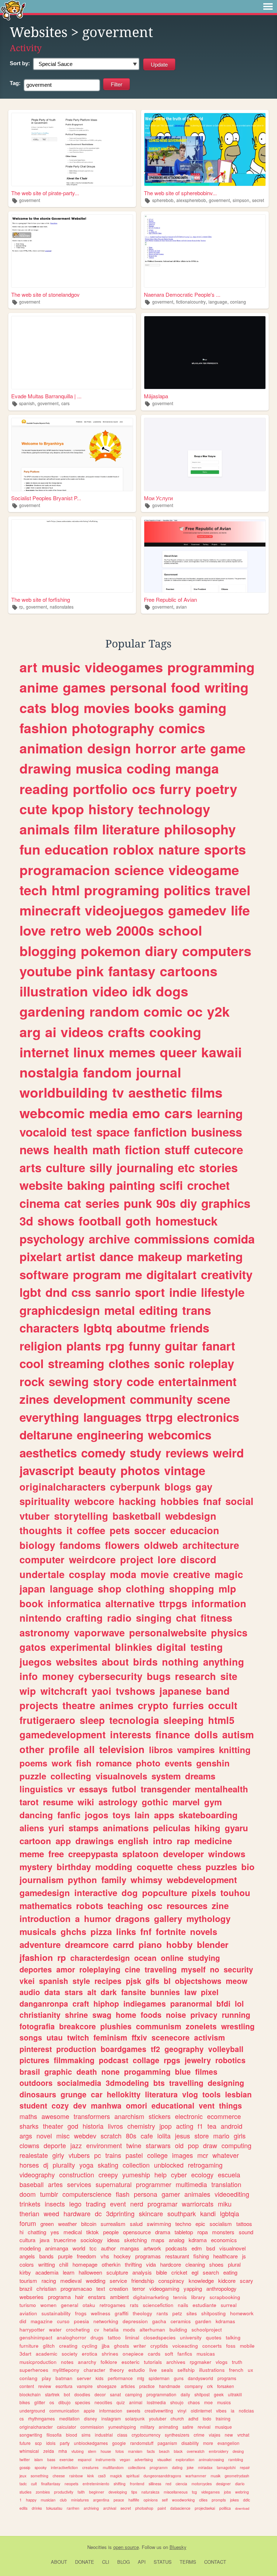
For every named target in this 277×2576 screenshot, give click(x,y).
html (66, 890)
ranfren (73, 2508)
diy (188, 1203)
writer (140, 2346)
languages (112, 1417)
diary (161, 951)
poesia (82, 2321)
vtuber (35, 1516)
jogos (96, 1815)
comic (163, 1011)
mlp (227, 1589)
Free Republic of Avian (170, 599)
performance (120, 2378)
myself (193, 1969)
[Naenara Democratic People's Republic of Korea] (205, 251)
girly (58, 2155)
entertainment (197, 1381)
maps (158, 2240)
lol (239, 2003)
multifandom (113, 2467)
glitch (49, 2346)
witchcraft (64, 1691)
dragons (133, 1918)
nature (179, 849)
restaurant (177, 2256)
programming (211, 667)
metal (120, 1310)
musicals (38, 1931)
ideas (113, 2240)
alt (92, 1992)
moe (208, 2402)
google (119, 2443)
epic (200, 2224)
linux (89, 1052)
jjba (106, 2346)
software (44, 1274)
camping (134, 2394)
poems (33, 1763)
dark (109, 1992)
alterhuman (152, 2329)
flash (123, 2194)
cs (22, 2418)
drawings (94, 1841)
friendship (143, 2281)
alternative (130, 1603)
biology (37, 1545)
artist (81, 1256)
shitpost (202, 2394)
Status (163, 2562)
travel (233, 890)
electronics (208, 1417)
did (23, 2321)
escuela (229, 2174)
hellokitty (124, 2094)
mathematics (46, 1905)
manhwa (106, 2105)
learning (220, 1113)
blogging (48, 951)
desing (238, 2451)
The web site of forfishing (41, 599)
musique (223, 2427)
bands (47, 2256)
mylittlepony (66, 2370)
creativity (227, 1274)
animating (168, 2427)
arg (30, 1032)
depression (135, 2321)
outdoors (36, 2083)
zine (220, 1905)
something (39, 2476)
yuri (56, 1828)
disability (190, 2443)
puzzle (33, 1776)
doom (28, 2194)
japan (32, 1589)
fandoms (80, 1545)
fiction (142, 1149)
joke (190, 2467)
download (242, 2508)
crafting (84, 1618)
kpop (68, 809)
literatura (161, 2094)
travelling (186, 2083)
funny (145, 1346)
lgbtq (98, 1328)
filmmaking (74, 2060)
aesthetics (48, 1453)
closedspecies (160, 2337)
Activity (26, 48)
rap (183, 1841)
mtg (141, 2378)
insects (55, 2204)
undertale (42, 1574)
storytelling (81, 1516)
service (118, 2281)
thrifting (133, 2264)
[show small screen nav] (268, 6)
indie (183, 1292)
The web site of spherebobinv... (180, 193)
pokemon (111, 951)
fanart (219, 1346)
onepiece (133, 2354)
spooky (41, 2467)
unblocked (169, 2165)
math (106, 1149)
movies (107, 708)
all (89, 1749)
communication (64, 2411)
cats (33, 708)
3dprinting (120, 2213)
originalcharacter (36, 2427)
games (84, 687)
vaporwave (99, 1632)
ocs (144, 789)
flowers (122, 1545)
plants (84, 1346)
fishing (201, 2256)
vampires (196, 1750)
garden (203, 2321)
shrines (110, 2354)
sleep (92, 1720)
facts (151, 2451)
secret (258, 200)
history (111, 809)
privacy (204, 2015)
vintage (185, 1470)
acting (185, 2126)
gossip (25, 2467)
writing (227, 687)
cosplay (87, 1574)
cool (32, 1363)
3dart (25, 2354)
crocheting (78, 2329)
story (108, 1381)
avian (181, 607)
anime (39, 687)
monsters (223, 2232)
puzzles (221, 1867)
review (45, 2386)
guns (179, 2378)
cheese (59, 2476)
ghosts (122, 2346)
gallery (168, 1918)
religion (41, 1346)
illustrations (212, 2370)
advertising (144, 2459)
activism (210, 2037)
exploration (185, 2459)
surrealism (113, 2224)
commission (92, 2427)
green (47, 2224)
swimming (159, 2224)
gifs (153, 1981)
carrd (124, 1944)
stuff (177, 1149)
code (140, 1381)
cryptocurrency (146, 2435)
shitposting (214, 2313)
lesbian (238, 2094)
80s (131, 2136)
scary (247, 2281)
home (126, 2015)
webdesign (191, 1516)
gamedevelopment (63, 1734)
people (111, 2232)
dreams (200, 1776)
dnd (56, 1292)
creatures (90, 2467)
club (63, 2500)
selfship (186, 2370)
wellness (101, 2313)
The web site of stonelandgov (45, 294)
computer (42, 1559)
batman (64, 2378)
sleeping (184, 1720)
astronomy (45, 1632)
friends (190, 1328)
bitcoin (89, 2224)
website (41, 1185)
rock (32, 1381)
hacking (137, 1501)
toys (121, 1815)
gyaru (236, 1828)
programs (227, 2378)
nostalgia (49, 1072)
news (34, 1149)
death (87, 2071)
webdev (85, 2136)
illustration (54, 991)
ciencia (181, 2484)
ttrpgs (173, 1603)
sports (225, 849)
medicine (213, 1841)
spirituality (45, 1501)
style (81, 1981)
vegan (125, 2459)
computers (217, 951)
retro (66, 930)
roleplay (212, 1363)
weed (51, 2213)
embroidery (219, 2451)
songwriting (31, 2435)
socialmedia (79, 2083)
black (178, 2451)
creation (119, 2288)
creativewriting (159, 2411)
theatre (79, 1705)
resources (187, 1905)
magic (229, 1574)
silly (101, 1167)
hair (79, 2297)
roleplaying (100, 1969)
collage (146, 2060)
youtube (46, 971)
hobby (179, 1944)
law (190, 1992)
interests (131, 1734)
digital (171, 1647)
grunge (74, 2094)
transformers (92, 2116)
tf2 (155, 2049)
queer (178, 1052)
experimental (80, 1647)
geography (184, 2049)
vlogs (222, 2362)
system (166, 1776)
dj (46, 2165)
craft (81, 2003)
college (157, 2155)
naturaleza (150, 2492)
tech (33, 890)
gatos (33, 1647)
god (73, 2126)
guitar (181, 1346)
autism (238, 1734)
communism (159, 2026)
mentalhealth (221, 1789)
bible (162, 2272)
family (114, 1880)
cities (203, 2500)
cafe (147, 2136)
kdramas (225, 2321)
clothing (145, 1589)
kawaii (221, 1052)
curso (63, 2321)
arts (30, 1167)
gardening (52, 1011)
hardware (77, 2213)
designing (226, 2083)
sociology (92, 2240)
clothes (129, 1363)
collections (137, 2467)
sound (246, 2232)
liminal (132, 2337)
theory (117, 2370)
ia (233, 2411)
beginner (97, 2492)
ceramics (181, 2321)
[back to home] (13, 10)
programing (122, 890)
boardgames (124, 2049)
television (122, 1749)
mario (221, 2136)
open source (126, 2547)
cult (34, 2484)
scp (38, 2443)
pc (98, 2155)
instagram (111, 2418)
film (86, 829)
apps (164, 1815)
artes (55, 2184)
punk (138, 1203)
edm (197, 2248)
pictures (34, 2060)
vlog (190, 2094)
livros (115, 2126)
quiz (121, 2402)
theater (53, 2126)
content (27, 2386)
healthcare (225, 2256)
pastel (134, 2155)
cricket (179, 2272)
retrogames (113, 2305)
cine (133, 1969)
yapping (193, 2288)
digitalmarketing (151, 2297)
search (211, 2272)
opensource (137, 2232)
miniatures (80, 2500)
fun (30, 849)
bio (248, 1867)
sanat (115, 2394)
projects (39, 1705)
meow (237, 1981)
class (122, 2435)
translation (226, 2184)
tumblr (49, 2194)
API (142, 2562)
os (52, 2402)
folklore (109, 2362)
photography (113, 728)
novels (204, 1931)
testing (207, 1647)
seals (167, 2370)
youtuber (158, 2418)
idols (51, 2443)
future (25, 2443)
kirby (25, 2272)
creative (192, 1574)
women (49, 2305)
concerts (212, 2346)
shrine (76, 2015)
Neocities (97, 2547)
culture (65, 1167)
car (97, 2094)
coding (149, 768)
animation (51, 748)
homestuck (186, 1221)
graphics (226, 1203)
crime (199, 2435)
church (177, 2418)
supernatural (114, 2184)
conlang (238, 302)
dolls (206, 1734)
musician (48, 2500)
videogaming (164, 2288)
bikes (25, 2402)
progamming (147, 2071)
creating (68, 2346)
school (180, 930)
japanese (181, 1691)
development (89, 1399)
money (58, 1676)
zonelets (201, 2026)
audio (30, 1992)
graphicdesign (60, 1310)
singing (154, 1618)
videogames (124, 667)
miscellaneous (176, 2492)
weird (228, 1453)
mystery (36, 1867)
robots (90, 1905)
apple (89, 2411)
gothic (155, 1802)
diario (240, 2484)
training (223, 2418)
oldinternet (201, 2411)
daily (185, 2394)
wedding (96, 2281)
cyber (179, 2174)
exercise (67, 2459)
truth (237, 2362)
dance (116, 1256)
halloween (90, 2272)
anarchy (87, 2362)
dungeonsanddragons (162, 2476)
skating (108, 2165)
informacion (111, 2411)
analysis (142, 2272)
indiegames (145, 2003)
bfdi (223, 2003)
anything (224, 1662)
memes (132, 1052)
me (134, 1274)
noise (176, 2015)
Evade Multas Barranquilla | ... (46, 396)
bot (67, 2394)
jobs (227, 2492)
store (202, 2136)
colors (27, 2264)
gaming (203, 708)
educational (173, 2105)
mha (63, 2451)
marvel (186, 1802)
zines (34, 1399)
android (232, 2126)
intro (163, 1841)
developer (183, 1854)
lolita (164, 2136)
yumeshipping (122, 2427)
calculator (67, 2427)
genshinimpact (36, 2337)
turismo (28, 2305)
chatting (37, 2232)
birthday (74, 1867)
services (79, 2184)
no (215, 1969)
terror (139, 2288)
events (178, 1763)
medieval (71, 2281)
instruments (105, 2459)
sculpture (117, 2272)
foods (151, 2015)
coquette (155, 1867)
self (165, 2500)
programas (148, 2256)
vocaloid (43, 1132)
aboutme (141, 1328)
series (102, 1203)
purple (65, 2256)
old (179, 2145)
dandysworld (201, 2378)
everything (49, 1417)
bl (167, 1981)
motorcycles (202, 2484)
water (55, 2329)
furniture (29, 2346)
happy (31, 2500)
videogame (204, 870)
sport (150, 1292)
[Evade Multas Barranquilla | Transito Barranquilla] (72, 353)
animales (197, 2194)
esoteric (131, 2362)
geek (219, 2394)
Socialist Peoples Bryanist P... (46, 498)
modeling (30, 2248)
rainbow (76, 2476)
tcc (93, 2248)
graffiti (122, 2313)
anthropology (221, 2288)
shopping (192, 1589)
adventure (40, 1944)
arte (193, 748)
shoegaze (107, 2386)
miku (225, 2204)
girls (240, 2136)
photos (140, 1470)
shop (110, 1589)
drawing (45, 768)
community (161, 1399)
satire (188, 2427)
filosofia (54, 2435)
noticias (246, 2411)
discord (198, 1559)
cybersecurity (110, 1676)
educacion (195, 1530)
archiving (91, 2508)
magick (116, 2476)
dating (177, 2467)
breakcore (78, 2026)
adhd (193, 2418)
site (229, 1676)
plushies (116, 2026)
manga (197, 768)
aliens (32, 1828)
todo (207, 2418)
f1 (200, 2126)
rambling (236, 2459)
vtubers (79, 2155)
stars (74, 1992)
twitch (78, 2037)
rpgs (172, 2060)
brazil (26, 2288)
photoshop (144, 2508)
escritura (64, 2386)
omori (137, 2105)
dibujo (65, 2402)
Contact (215, 2562)
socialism (221, 2224)
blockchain (30, 2394)
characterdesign (100, 1958)
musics (224, 2402)
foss (231, 2346)
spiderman (159, 2378)
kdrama (198, 2240)
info (29, 1676)
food (186, 687)
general (70, 2305)
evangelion (228, 2443)
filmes (206, 2071)
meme (32, 1854)
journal (159, 1072)
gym (213, 1802)
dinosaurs (38, 2094)
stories (218, 1167)
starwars (158, 2145)
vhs (105, 2256)
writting (47, 2264)
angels (27, 2256)
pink (90, 971)
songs (31, 2037)
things (230, 2105)
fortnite (171, 1931)
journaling (145, 1167)
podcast (114, 2060)
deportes (36, 1969)
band (218, 1691)
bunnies (165, 1992)
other (32, 1749)
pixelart (41, 1256)
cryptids (159, 2346)
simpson (241, 200)
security (238, 1969)
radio (119, 1618)
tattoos (244, 2224)
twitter (25, 2459)
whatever (226, 2155)
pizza (101, 1931)
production (76, 2049)
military (147, 2427)
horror (156, 748)
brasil (30, 2071)
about (115, 1662)
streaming (76, 1363)
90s (166, 1203)
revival (204, 2427)
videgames (210, 2492)
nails (183, 2305)
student (33, 2105)
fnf (146, 1931)
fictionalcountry (191, 302)
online (172, 1958)
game (228, 748)
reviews (187, 1453)
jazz (76, 2145)
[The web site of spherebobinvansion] (205, 149)
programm (159, 2467)
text (101, 2288)
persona (146, 2194)
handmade (170, 2386)
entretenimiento (96, 2484)
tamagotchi (226, 2467)
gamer (171, 2194)
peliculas (172, 1828)
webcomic (52, 1113)
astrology (118, 1802)
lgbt (30, 1292)
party (65, 2443)
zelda (49, 2451)
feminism (110, 2037)
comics (182, 728)
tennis (180, 2297)
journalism (41, 1880)
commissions (172, 1239)
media (109, 1113)
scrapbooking (225, 2297)
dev (80, 2105)
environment (104, 2145)
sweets (133, 2411)
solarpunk (135, 2418)
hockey (122, 2256)
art (28, 667)
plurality (64, 2165)
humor (98, 1918)
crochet (208, 1185)
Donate (85, 2562)
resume (58, 1802)
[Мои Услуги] (205, 454)
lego (75, 2204)
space (113, 1132)
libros (161, 1750)
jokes (234, 2500)
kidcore (227, 2281)
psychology (52, 1239)
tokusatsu (54, 2508)
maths (28, 2116)
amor (66, 1969)
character (94, 2370)
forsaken (226, 2386)
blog (65, 708)
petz (177, 2313)
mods (129, 2329)
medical (73, 2232)
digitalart (172, 1274)
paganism (167, 2443)
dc (98, 2213)
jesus (183, 2136)
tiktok (93, 2232)
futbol (124, 1789)
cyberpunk (135, 1487)
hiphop (106, 2003)
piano (150, 1944)
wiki (86, 1802)
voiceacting (185, 2346)
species (83, 2402)
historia (93, 2126)
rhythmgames (41, 2418)
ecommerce (224, 2116)
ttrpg (159, 1417)
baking (86, 1185)
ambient (119, 2297)
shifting (120, 2484)
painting (132, 1185)
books (154, 708)
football (100, 1221)
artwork (152, 2248)
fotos (120, 2451)
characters (49, 1328)
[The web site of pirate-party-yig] (72, 149)
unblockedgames (91, 2443)
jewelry (198, 2060)
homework (242, 2313)
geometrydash (237, 2476)
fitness (216, 1618)
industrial (104, 2435)
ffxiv (139, 2037)
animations (126, 1828)
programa (59, 2297)
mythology (208, 1918)
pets (120, 1530)
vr (71, 1789)
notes (67, 2362)
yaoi (102, 1691)
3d (26, 1221)
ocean (145, 1958)
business (217, 1132)
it (69, 1530)
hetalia (111, 2329)
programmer (154, 2184)
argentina (101, 2500)
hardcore (171, 2264)
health (71, 1149)
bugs (159, 1676)
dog (130, 1892)
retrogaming (205, 2165)
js (244, 2256)
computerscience (87, 2194)
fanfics (185, 2354)
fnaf (212, 1501)
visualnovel (232, 2248)
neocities (103, 2402)
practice (147, 2386)
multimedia (191, 2184)
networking (106, 2321)
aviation (28, 2313)
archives (176, 2362)
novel (44, 2136)
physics (229, 1632)
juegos (36, 1662)
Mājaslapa (156, 396)
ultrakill (235, 2394)
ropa (203, 2232)
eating (230, 2272)
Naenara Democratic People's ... (182, 294)
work (62, 1763)
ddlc (247, 2500)
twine (134, 2145)
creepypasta (93, 1854)
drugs (97, 2337)
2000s (135, 930)
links (126, 1931)
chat (186, 1618)
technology (174, 809)
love (33, 930)
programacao (76, 2288)
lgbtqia (230, 2213)
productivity (64, 2492)
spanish (27, 403)
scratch (111, 2136)
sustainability (56, 2313)
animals (45, 829)
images (183, 2155)
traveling (161, 1969)
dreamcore (87, 1944)
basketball (137, 1516)
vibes (221, 2411)
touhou (235, 1892)
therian (29, 2213)
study (146, 1453)
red (168, 2484)
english (133, 1841)
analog (177, 2240)
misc (63, 2136)
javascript (47, 1470)
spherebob (163, 200)
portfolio (100, 789)
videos (82, 1032)
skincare (151, 2213)
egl (195, 2272)
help (161, 2174)
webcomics (180, 1435)
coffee (91, 1530)
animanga (57, 2248)
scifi (171, 1185)
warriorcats (198, 2204)
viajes (215, 2435)
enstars (97, 2297)
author (108, 2248)
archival (110, 2508)
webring (242, 2492)
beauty (97, 1470)
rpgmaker (201, 2362)
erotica (90, 2354)
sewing (69, 1381)
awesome (55, 2116)
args (26, 2136)
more (208, 2443)
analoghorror (71, 2337)
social (239, 1501)
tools (212, 2094)
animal (136, 2402)
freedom (87, 2256)
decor (100, 2394)
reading (44, 789)
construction (77, 2174)
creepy (108, 2174)
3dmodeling (127, 2083)
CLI (106, 2562)
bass (51, 2459)
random (114, 1011)
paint (162, 2508)
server (84, 2378)
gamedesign (45, 1892)
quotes (214, 2337)
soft (169, 2354)
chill (64, 2264)
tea (212, 2126)
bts (159, 2083)
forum (28, 2223)
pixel (210, 1992)
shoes (216, 2264)
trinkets (30, 2204)
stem (92, 2451)
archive (109, 1239)
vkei (27, 1981)
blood (72, 2435)
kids (100, 2378)
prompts (219, 2500)
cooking (175, 1032)
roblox (133, 849)
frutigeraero (47, 1720)
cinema (40, 1203)
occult (223, 1705)
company (194, 2386)
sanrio (113, 1292)
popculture (165, 1892)
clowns (29, 2145)
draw (210, 2145)
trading (96, 2204)
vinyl (182, 2411)
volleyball (226, 2049)
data (52, 1992)
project (137, 1559)
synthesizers (177, 2435)
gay (204, 1487)
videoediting (232, 2194)
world (79, 2248)
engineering (110, 1435)
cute (33, 809)
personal (138, 687)
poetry (216, 789)
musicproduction (38, 2362)
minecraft (50, 910)
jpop (166, 2126)
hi (21, 2232)
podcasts (176, 2248)
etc (186, 1167)
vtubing (78, 2451)
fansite (134, 1992)
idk (142, 991)
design (109, 748)
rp (21, 607)
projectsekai (205, 2508)
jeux (23, 2476)
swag (102, 2015)
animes (116, 1705)
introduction (45, 1918)
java (45, 2240)
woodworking (183, 2500)
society (70, 2354)
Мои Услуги (158, 498)
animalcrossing (211, 2459)
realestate (34, 2155)
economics (224, 2240)
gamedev (197, 910)
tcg (194, 2492)
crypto (153, 1705)
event (118, 2204)
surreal (229, 2305)
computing (236, 2145)
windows (227, 1854)
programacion (65, 870)
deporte (55, 2145)
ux (250, 2370)
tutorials (153, 2362)
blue (183, 2071)
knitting (235, 1750)
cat (73, 1203)
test (82, 1132)
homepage (85, 2264)
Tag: (15, 83)
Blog (124, 2562)
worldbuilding (64, 1092)
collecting (71, 1776)
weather (67, 2224)
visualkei (164, 2459)
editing (159, 1310)
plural (234, 2264)
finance (173, 1734)
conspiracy (171, 2281)
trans (197, 1310)
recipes (108, 1981)
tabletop (184, 2232)
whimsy (146, 1880)
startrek (52, 2394)
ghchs (73, 1931)
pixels (204, 1892)
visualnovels (121, 1776)
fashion (43, 728)
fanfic (69, 1815)
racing (49, 2281)
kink (91, 2476)
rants (162, 2313)
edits (23, 2508)
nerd (137, 2204)
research (195, 1676)
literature (131, 829)
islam (39, 2459)
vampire (85, 2386)
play (47, 2378)
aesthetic (158, 1092)
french (236, 2370)
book (31, 1603)
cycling (90, 2346)
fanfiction (160, 1132)
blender (213, 1944)
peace (119, 2500)
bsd (211, 2248)
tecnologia (134, 1720)
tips (134, 2492)
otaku (89, 2305)
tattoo (114, 2337)
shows (56, 1221)
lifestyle (223, 1292)
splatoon (140, 1854)
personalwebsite (168, 1632)
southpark (182, 2213)
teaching (125, 1905)
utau (55, 2037)
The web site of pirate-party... (45, 193)
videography (37, 2174)
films (207, 1092)
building (178, 2329)
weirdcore (92, 1559)
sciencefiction (158, 2305)
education (77, 849)
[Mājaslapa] (205, 353)
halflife (134, 2500)
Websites (39, 32)
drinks (37, 2508)
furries (188, 1705)
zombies (43, 2492)
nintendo (41, 1618)
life (240, 910)
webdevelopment (202, 1880)
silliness (155, 2484)
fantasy (132, 971)
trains (113, 2155)
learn (69, 2272)
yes (55, 2232)
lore (167, 1559)
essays (93, 1789)
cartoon (35, 1841)
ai (51, 1032)
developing (118, 2492)
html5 (221, 1720)
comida (234, 1239)
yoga (86, 2165)
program (97, 1274)
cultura (27, 2240)
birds (145, 1662)
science (139, 870)
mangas (130, 2248)
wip (28, 1691)
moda (123, 1574)
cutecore (219, 1149)
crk (210, 2386)
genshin (213, 1763)
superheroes (34, 2370)
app (63, 1841)
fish (84, 1763)
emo (146, 1113)
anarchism (129, 2116)
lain (142, 1815)
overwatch (196, 2451)
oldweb (161, 1545)
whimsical (29, 2451)
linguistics (41, 1789)
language (218, 302)
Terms (188, 2562)
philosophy (200, 829)
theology (142, 2313)
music (61, 667)
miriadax (205, 2467)
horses (29, 2165)
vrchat (243, 2435)
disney (91, 2418)
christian (46, 2288)
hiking (207, 1828)
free (56, 1854)
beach (164, 2451)
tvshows (135, 1691)
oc (195, 1011)
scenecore (171, 2037)
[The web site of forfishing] (72, 556)
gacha (159, 2321)
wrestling (238, 2026)
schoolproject (207, 2329)
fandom (107, 1072)
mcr (203, 2155)
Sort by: (20, 63)
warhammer (196, 2476)
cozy (60, 2105)
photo (148, 1763)
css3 (102, 2476)
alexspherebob (191, 200)
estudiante (205, 2305)
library (198, 2297)
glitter (40, 2402)
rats (134, 2305)
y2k (218, 1011)
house (106, 2451)
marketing (215, 1256)
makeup (160, 1256)
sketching (135, 2240)
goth (138, 1221)
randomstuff (142, 2443)
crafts (126, 1032)
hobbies (180, 1501)
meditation (69, 2418)
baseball (32, 2184)
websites (77, 1662)
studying (204, 1958)
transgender (166, 1789)
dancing (36, 1815)
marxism (135, 2451)
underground (32, 2411)
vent (207, 2105)
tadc (23, 2484)
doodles (82, 2394)
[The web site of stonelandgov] (72, 251)
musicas (206, 2354)
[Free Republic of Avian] (205, 556)
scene (214, 1399)
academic (47, 2354)
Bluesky (178, 2547)
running (236, 2015)
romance (114, 1763)
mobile (247, 2346)
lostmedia (156, 2402)
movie (155, 1574)
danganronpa (44, 2003)
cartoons (189, 971)
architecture (211, 1545)
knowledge (201, 2281)
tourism (28, 2281)
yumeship (136, 2174)
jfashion (36, 1957)
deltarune (46, 1435)
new (229, 2435)
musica (99, 768)
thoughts (41, 1530)
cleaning (195, 2264)
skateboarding (208, 1815)
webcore (94, 1501)
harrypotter (32, 2329)
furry (175, 789)
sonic (169, 1363)
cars (65, 403)
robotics (230, 2060)
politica (225, 2508)
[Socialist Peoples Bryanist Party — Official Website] (72, 454)
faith (81, 2492)
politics (187, 890)
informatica (74, 1603)
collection (136, 2165)
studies (25, 2492)
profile (64, 1749)
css (81, 1292)
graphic (58, 2071)
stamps (83, 1828)
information (219, 1603)
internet (44, 1052)
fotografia (37, 2026)
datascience (180, 2508)
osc (155, 1905)
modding (114, 1867)
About (59, 2562)
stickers (160, 2116)
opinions (151, 2500)
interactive (96, 1892)
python (82, 1880)
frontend (137, 2484)
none (111, 2071)
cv (97, 2329)
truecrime (65, 2240)
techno (183, 2224)
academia (47, 2272)
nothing (180, 1662)
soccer (150, 1530)
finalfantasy (51, 2484)
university (191, 2337)
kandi (208, 2213)
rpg (115, 1346)
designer (223, 2484)
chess (189, 1867)
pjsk (134, 1981)
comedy (103, 1453)
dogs (172, 991)
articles (128, 2386)
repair (245, 2467)
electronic (189, 2116)
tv (118, 1092)
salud (136, 2224)
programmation (161, 2394)
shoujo (177, 2402)
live (153, 2370)
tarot (29, 1802)
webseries (32, 2297)
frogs (81, 2313)
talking (233, 2337)
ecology (202, 2174)
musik (216, 2476)
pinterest (36, 2049)
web (99, 930)
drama (163, 2232)
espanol (85, 2459)
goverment (30, 200)
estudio (137, 2370)
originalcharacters (63, 1487)
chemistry (141, 2126)
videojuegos (124, 910)
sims (86, 2435)
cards (154, 2354)
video (110, 991)
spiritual (133, 2476)
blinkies (134, 1647)
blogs (178, 1487)
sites (192, 2313)
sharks (29, 2126)
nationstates (62, 607)
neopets (71, 2484)
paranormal (191, 2003)
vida (151, 2264)
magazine (42, 2321)
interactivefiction (64, 2467)
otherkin (111, 2264)
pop (193, 2145)
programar (162, 2204)
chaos (194, 2402)
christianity (40, 2015)
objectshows (198, 1981)
